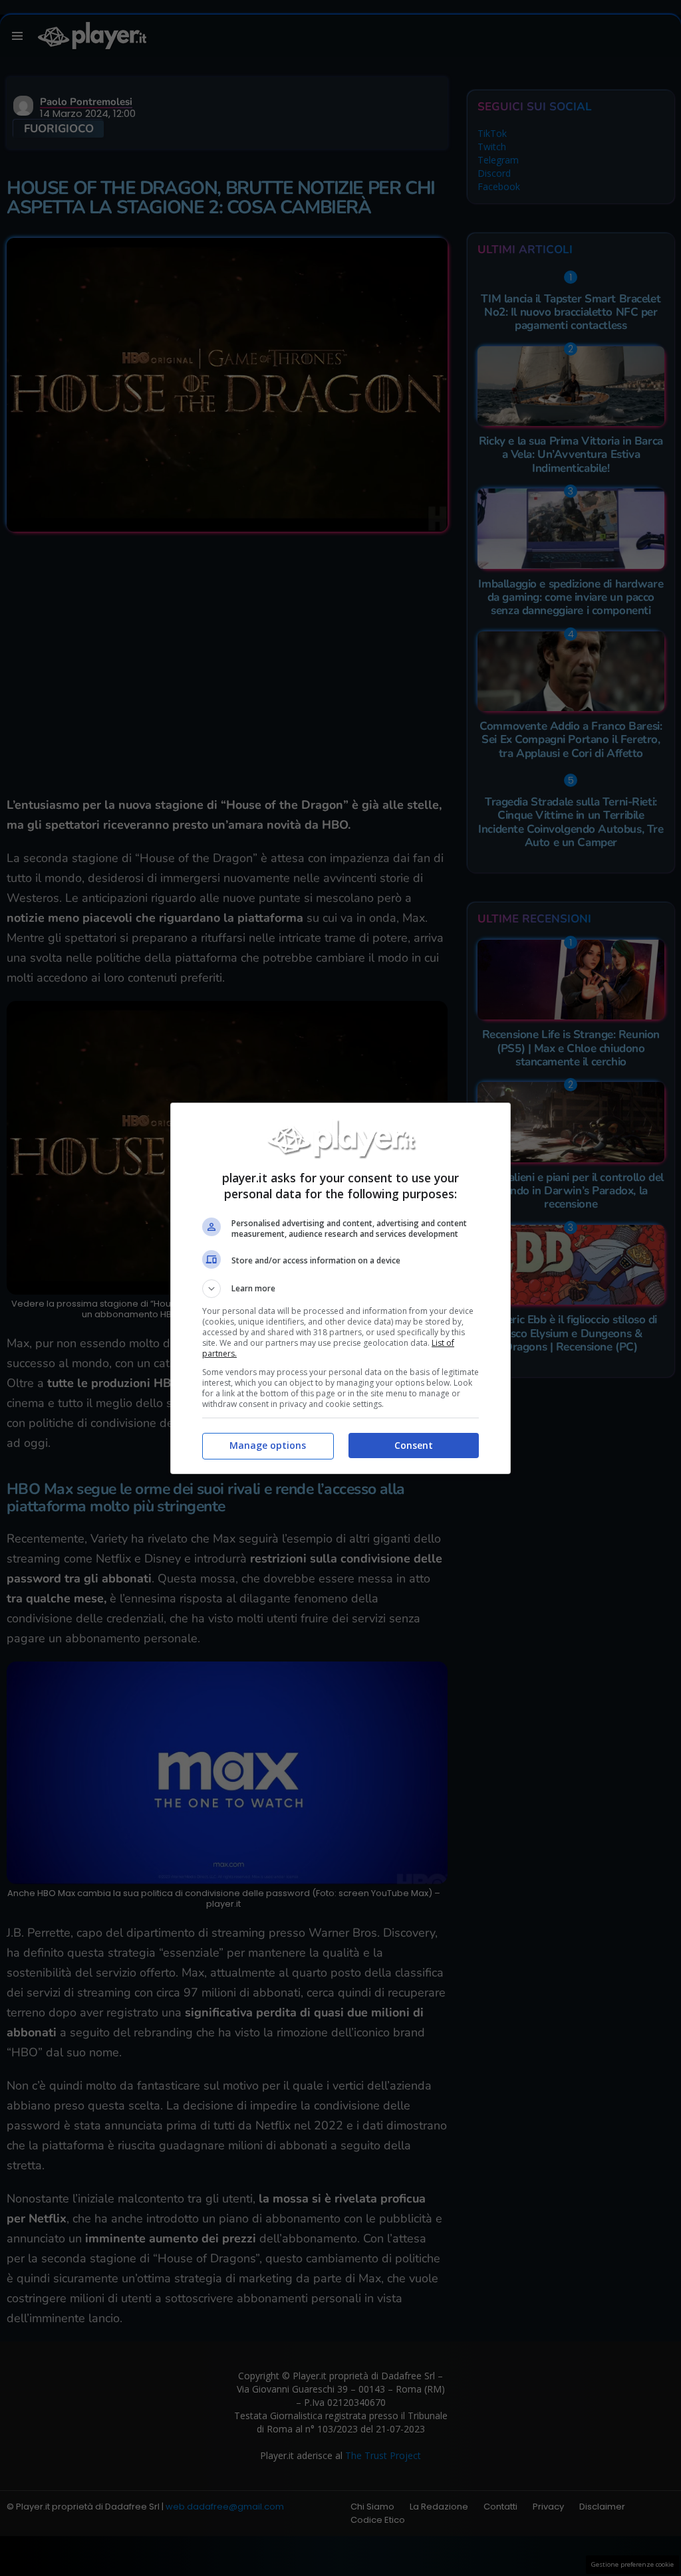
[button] (340, 1289)
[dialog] (340, 1288)
